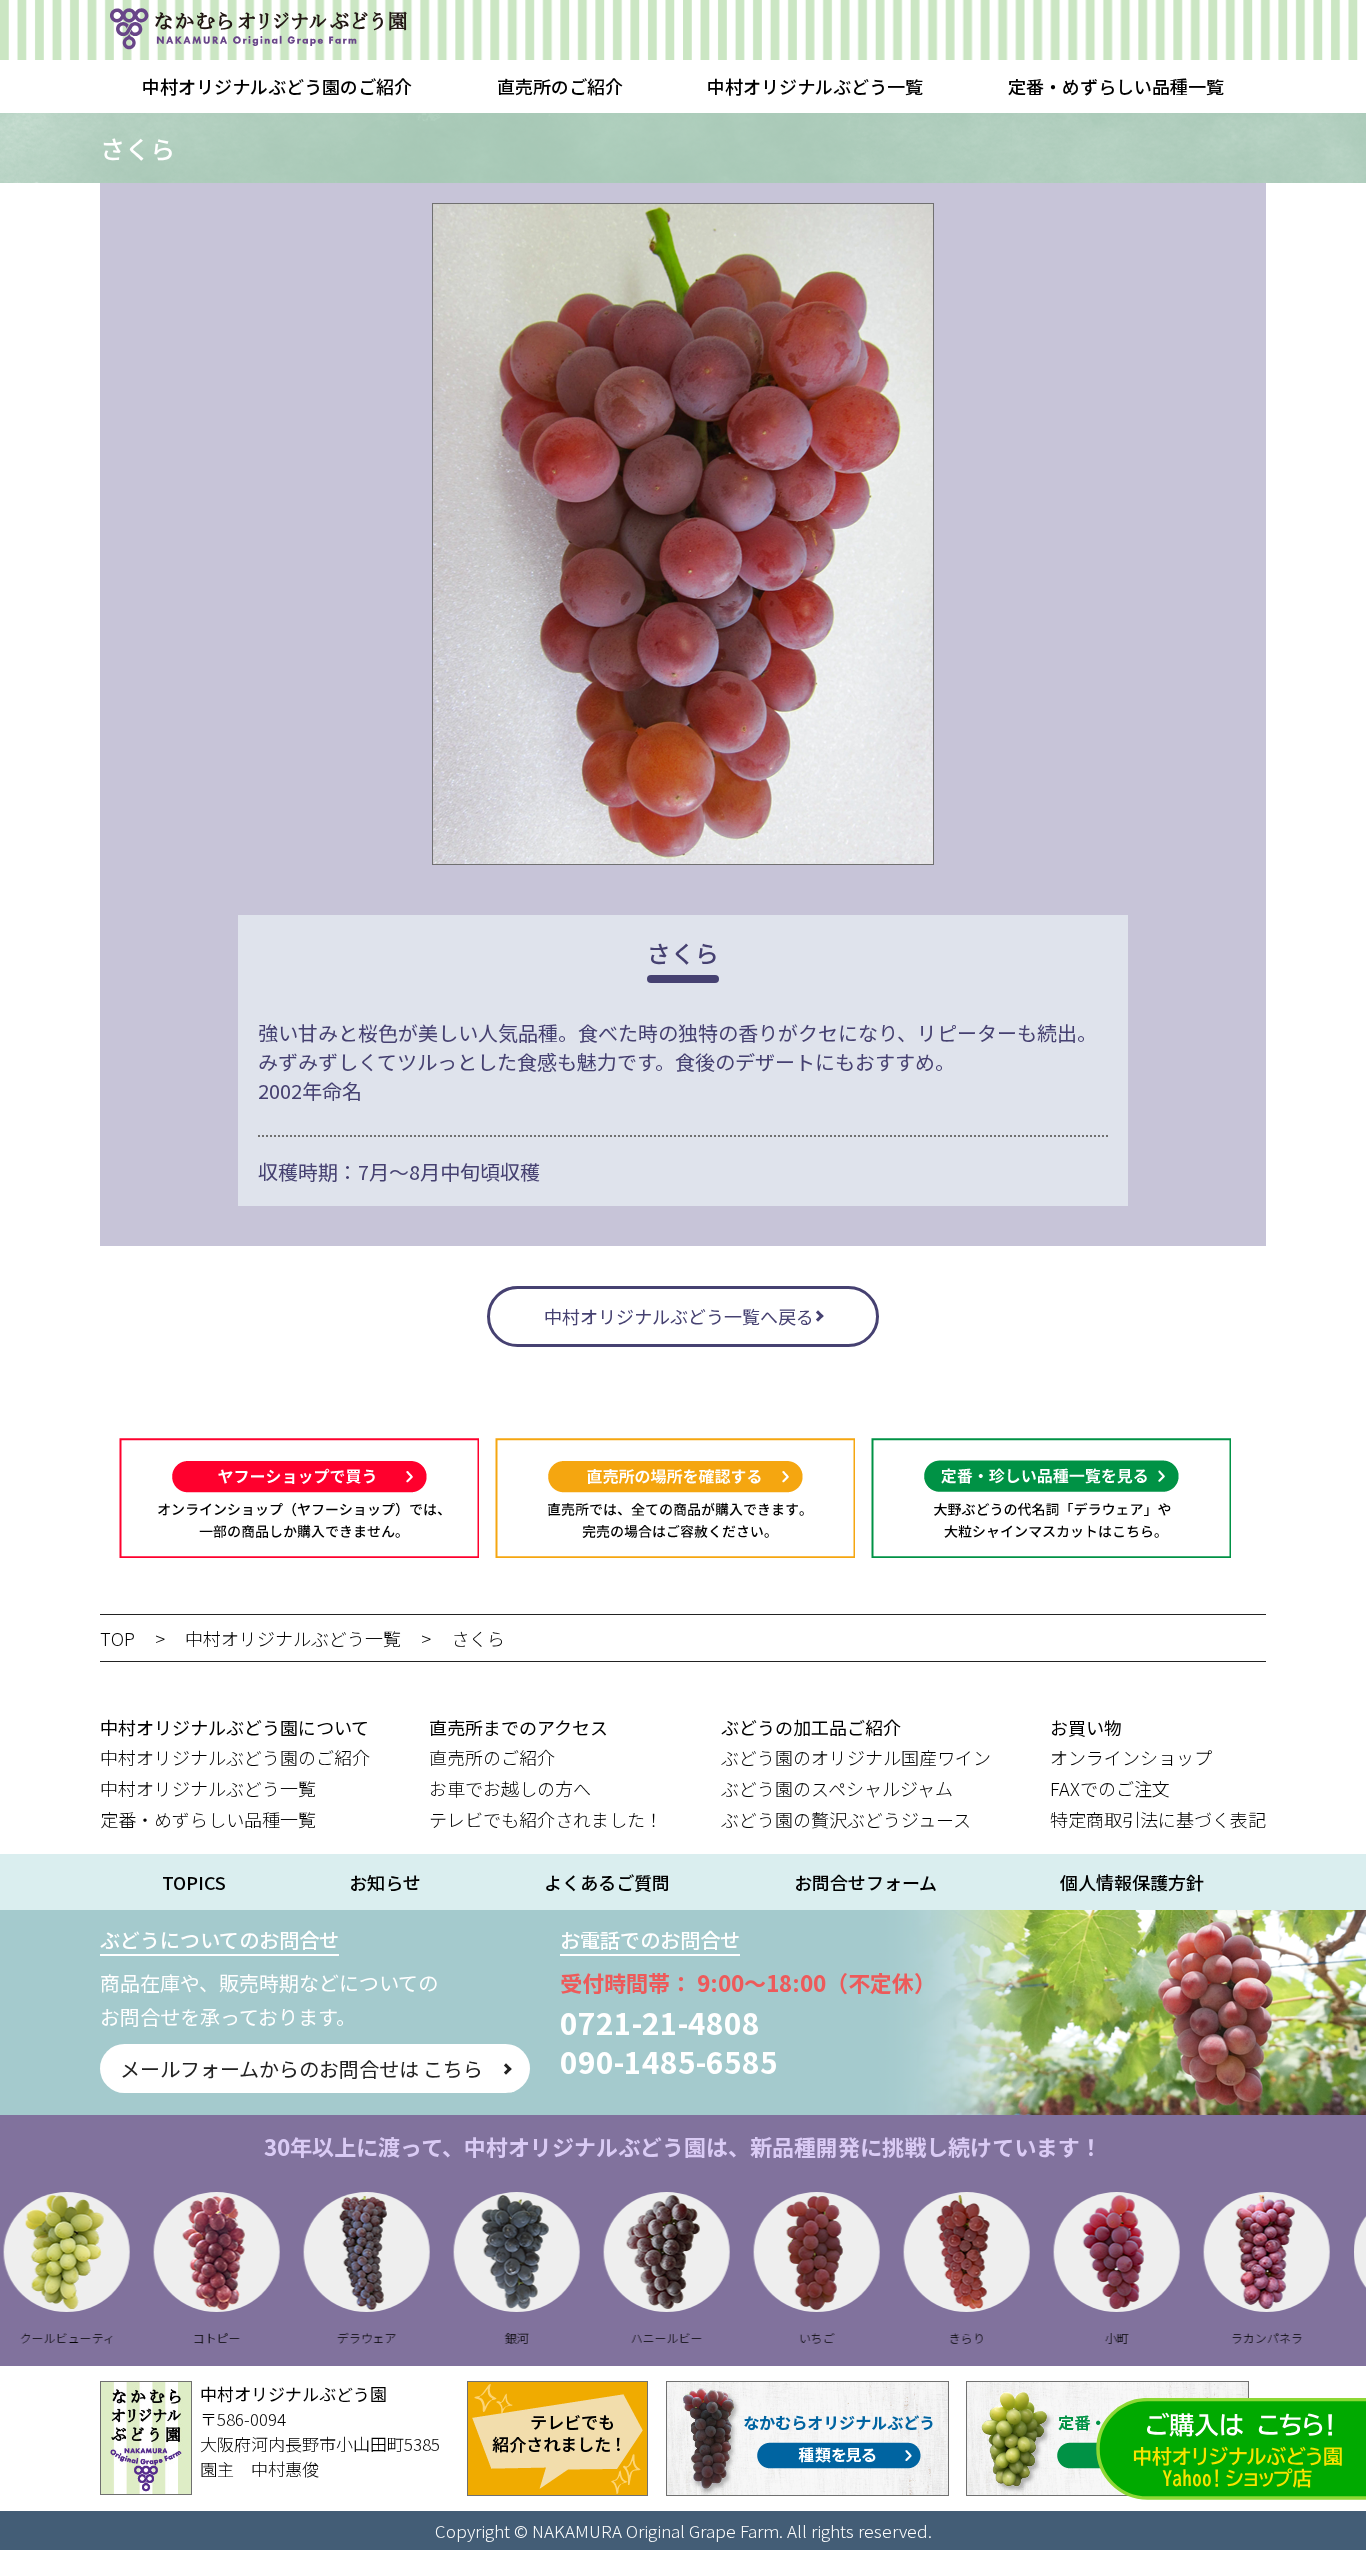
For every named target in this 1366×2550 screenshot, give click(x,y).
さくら (478, 1638)
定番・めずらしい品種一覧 (1116, 86)
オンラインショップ (1131, 1757)
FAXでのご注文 (1110, 1788)
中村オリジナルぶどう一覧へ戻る (679, 1316)
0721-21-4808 (660, 2022)
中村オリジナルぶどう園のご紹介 (277, 86)
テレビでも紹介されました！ (546, 1819)
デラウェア (307, 2337)
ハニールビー (607, 2337)
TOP (117, 1638)
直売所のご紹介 (560, 86)
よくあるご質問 (607, 1882)
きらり (907, 2337)
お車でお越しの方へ (510, 1788)
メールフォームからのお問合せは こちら (301, 2068)
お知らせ (385, 1882)
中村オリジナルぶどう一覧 (815, 86)
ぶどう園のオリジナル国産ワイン (856, 1757)
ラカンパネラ (1207, 2337)
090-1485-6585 (669, 2061)
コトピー (157, 2337)
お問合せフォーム (865, 1882)
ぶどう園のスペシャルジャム (837, 1788)
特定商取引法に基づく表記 (1158, 1819)
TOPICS (194, 1882)
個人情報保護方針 (1132, 1882)
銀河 (457, 2337)
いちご (757, 2337)
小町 (1057, 2337)
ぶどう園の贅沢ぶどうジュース (846, 1819)
